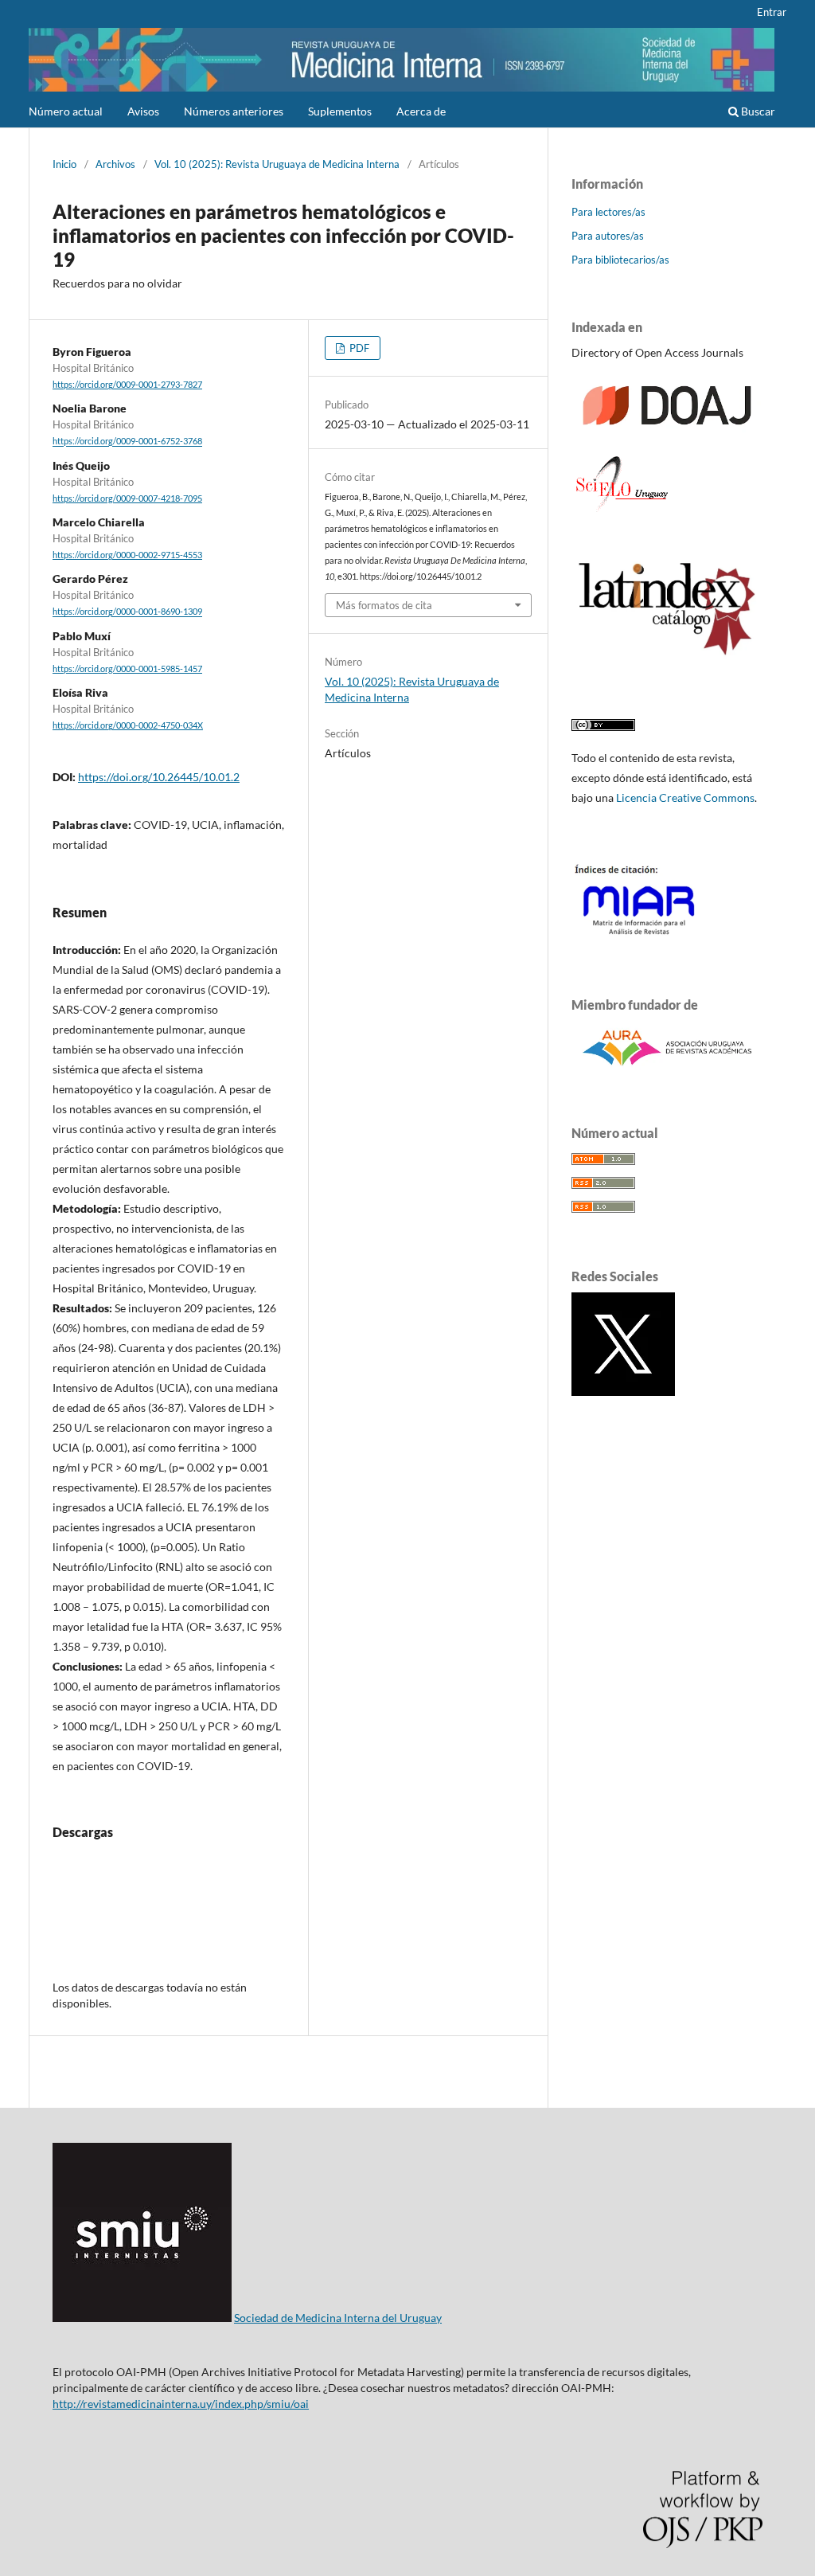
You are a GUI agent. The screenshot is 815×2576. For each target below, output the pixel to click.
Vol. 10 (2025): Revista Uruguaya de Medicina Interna (277, 164)
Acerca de (421, 111)
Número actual (66, 111)
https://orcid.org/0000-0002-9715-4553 (127, 555)
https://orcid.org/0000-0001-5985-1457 (127, 669)
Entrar (772, 12)
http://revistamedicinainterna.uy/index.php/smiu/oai (181, 2404)
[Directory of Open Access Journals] (667, 432)
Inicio (64, 164)
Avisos (143, 111)
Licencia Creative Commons (685, 797)
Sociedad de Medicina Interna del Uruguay (338, 2318)
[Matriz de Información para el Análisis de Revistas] (667, 938)
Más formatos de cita (384, 605)
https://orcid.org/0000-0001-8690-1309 (127, 612)
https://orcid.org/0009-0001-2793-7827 (127, 385)
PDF (358, 348)
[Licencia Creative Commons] (603, 727)
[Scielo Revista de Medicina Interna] (621, 511)
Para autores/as (608, 236)
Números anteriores (234, 111)
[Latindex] (667, 659)
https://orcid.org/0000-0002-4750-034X (128, 725)
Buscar (757, 111)
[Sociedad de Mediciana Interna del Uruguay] (142, 2318)
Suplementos (340, 111)
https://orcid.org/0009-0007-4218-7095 (127, 498)
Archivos (115, 164)
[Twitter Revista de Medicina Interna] (623, 1392)
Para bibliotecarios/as (620, 260)
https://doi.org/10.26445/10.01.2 (159, 777)
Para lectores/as (608, 212)
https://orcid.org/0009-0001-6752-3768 (127, 442)
